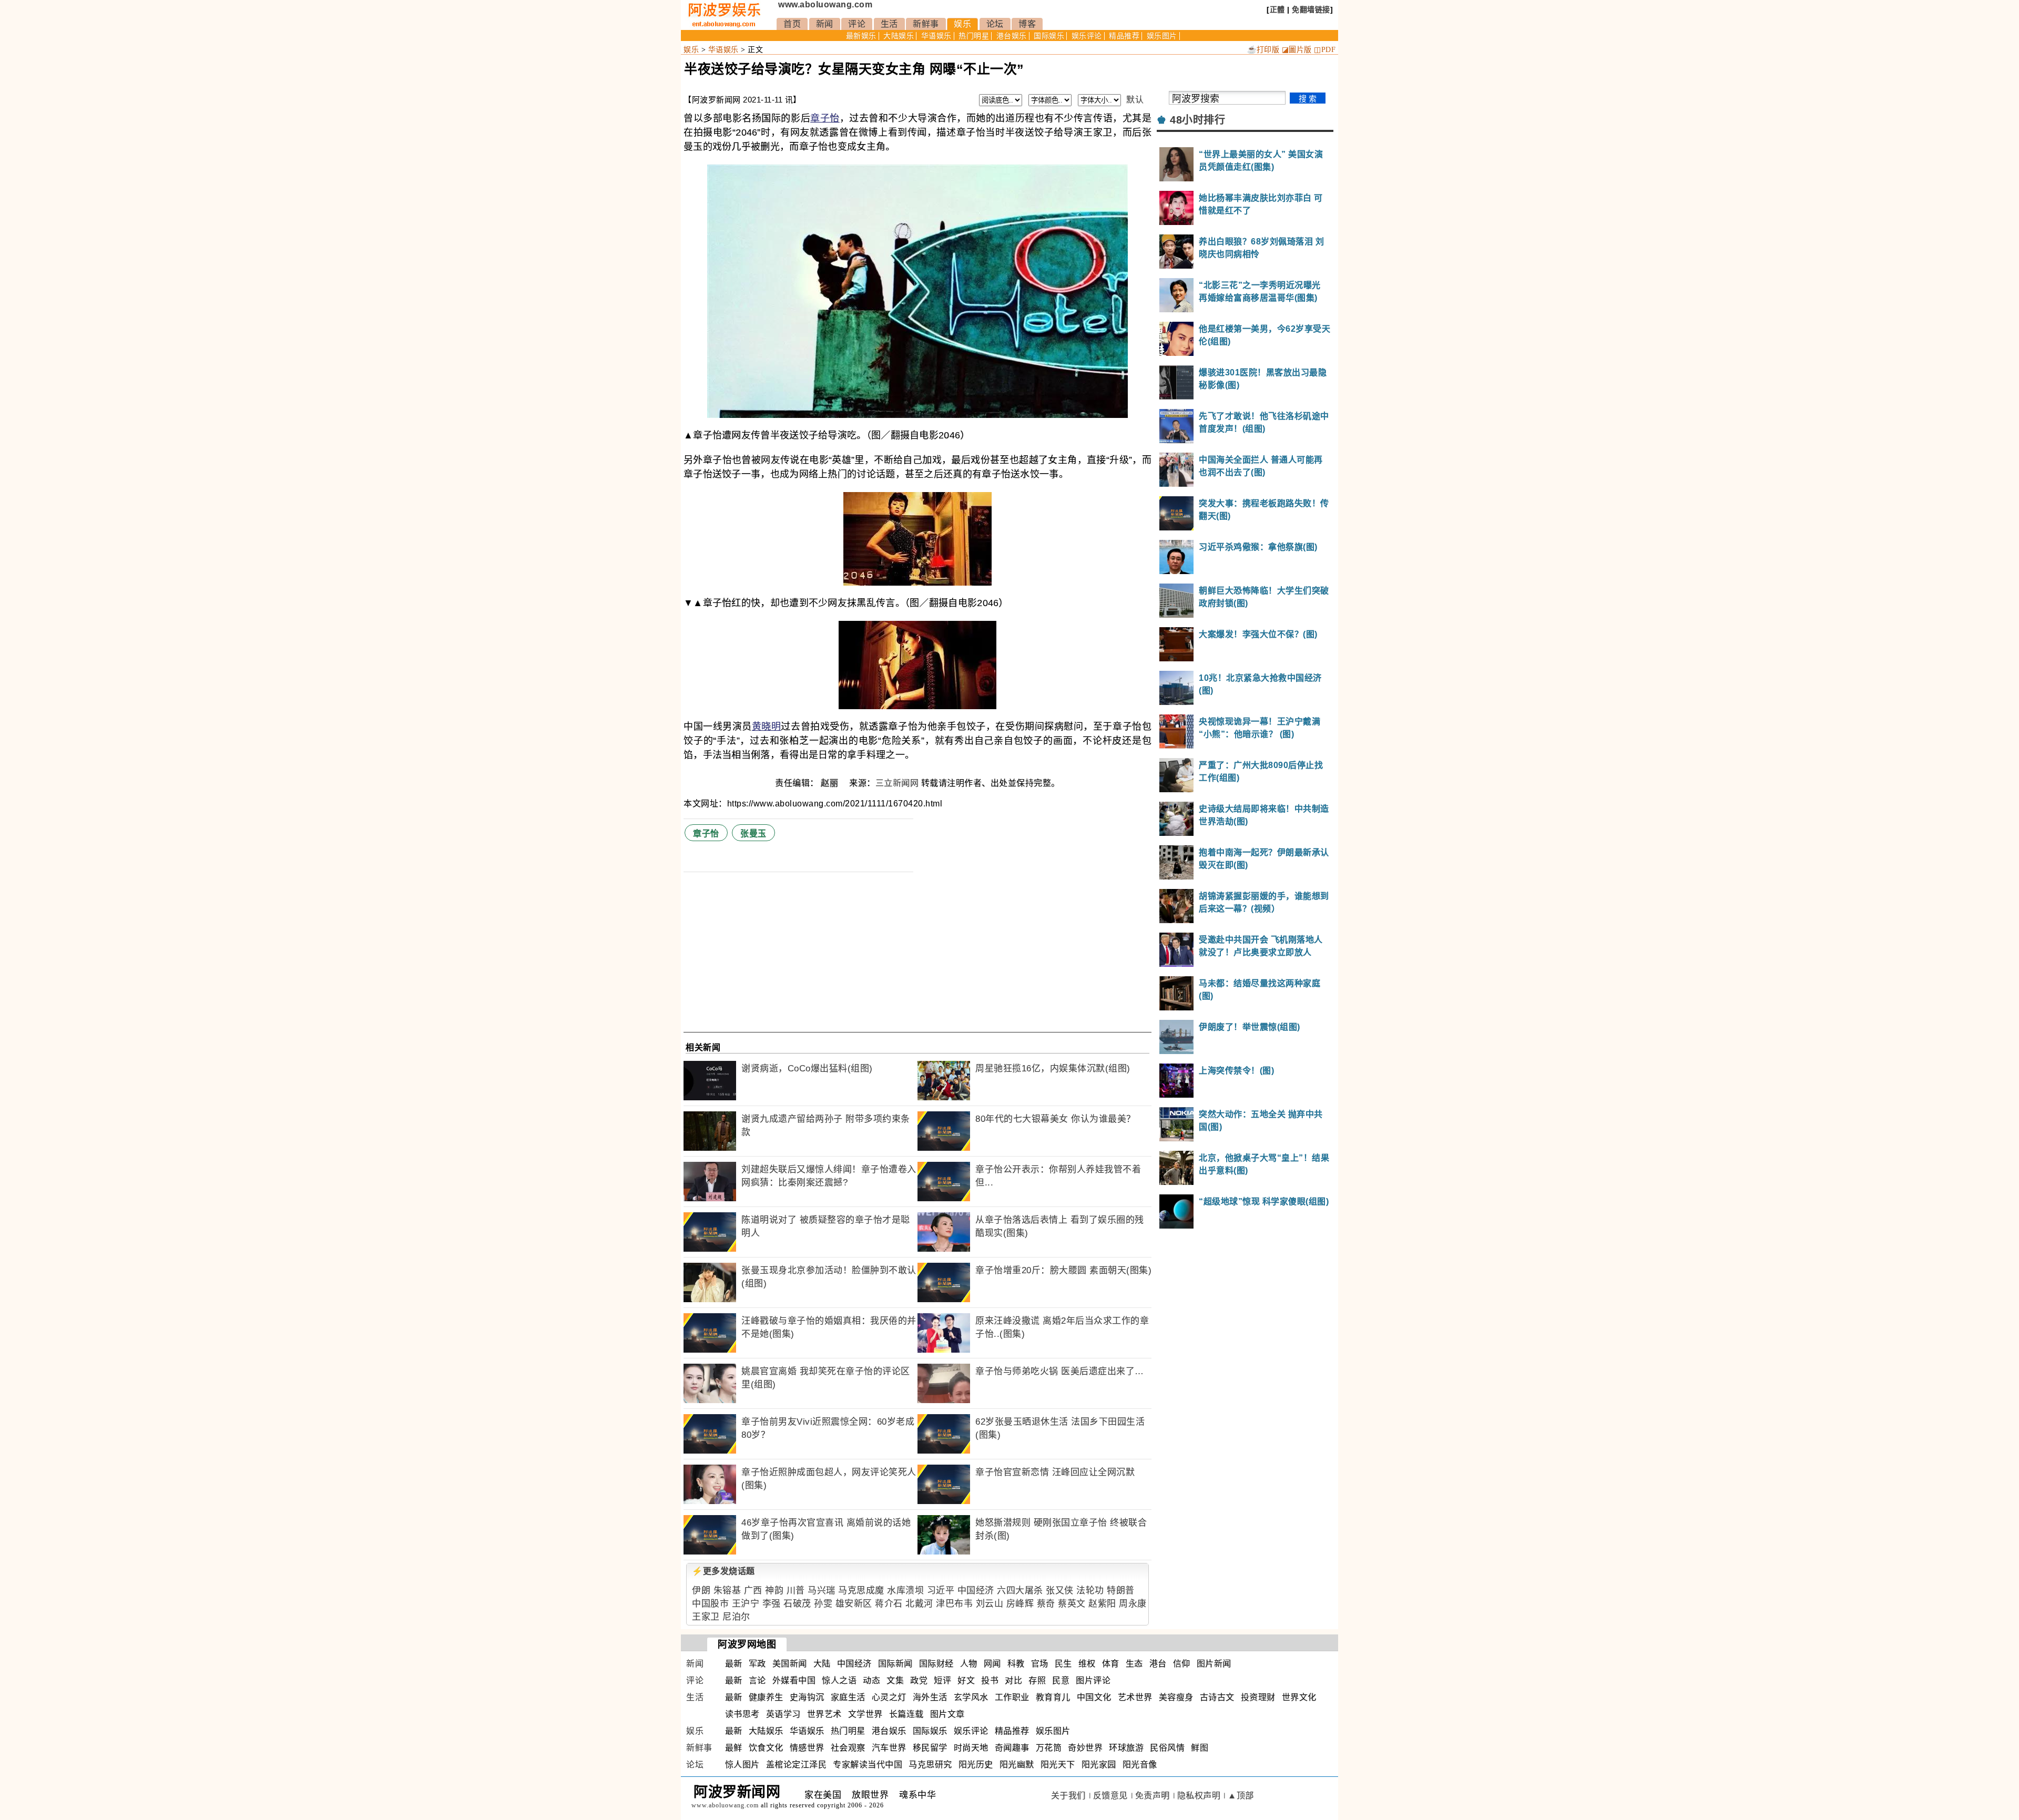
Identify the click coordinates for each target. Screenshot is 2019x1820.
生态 (1134, 1664)
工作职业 (1012, 1697)
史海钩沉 (807, 1697)
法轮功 (1090, 1591)
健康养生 (766, 1697)
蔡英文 (1072, 1604)
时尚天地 (971, 1748)
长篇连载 (906, 1714)
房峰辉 (1020, 1604)
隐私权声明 (1199, 1796)
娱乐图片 (1162, 36)
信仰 (1182, 1664)
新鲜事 (926, 24)
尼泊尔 (736, 1617)
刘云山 (990, 1604)
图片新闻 (1214, 1664)
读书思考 (742, 1714)
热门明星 (974, 36)
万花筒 (1049, 1748)
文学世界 (865, 1714)
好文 (966, 1680)
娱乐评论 (1087, 36)
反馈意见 (1110, 1796)
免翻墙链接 (1311, 9)
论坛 (995, 24)
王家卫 (706, 1617)
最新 (734, 1664)
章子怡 (825, 118)
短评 (942, 1680)
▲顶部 (1241, 1796)
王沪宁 (746, 1604)
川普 (796, 1591)
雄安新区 (854, 1604)
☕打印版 (1263, 50)
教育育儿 (1053, 1697)
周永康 (1133, 1604)
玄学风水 (971, 1697)
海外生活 (930, 1697)
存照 (1037, 1680)
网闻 (992, 1664)
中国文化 (1094, 1697)
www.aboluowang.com (825, 4)
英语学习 (783, 1714)
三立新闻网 (897, 783)
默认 (1135, 100)
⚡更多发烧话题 (723, 1571)
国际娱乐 (1049, 36)
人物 (969, 1664)
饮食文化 (766, 1748)
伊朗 (701, 1591)
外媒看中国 (794, 1680)
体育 (1111, 1664)
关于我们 (1068, 1796)
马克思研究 (930, 1765)
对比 (1013, 1680)
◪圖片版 (1297, 50)
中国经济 (976, 1591)
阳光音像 (1140, 1765)
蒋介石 (889, 1604)
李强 (772, 1604)
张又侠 (1060, 1591)
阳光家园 (1099, 1765)
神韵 (774, 1591)
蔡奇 (1046, 1604)
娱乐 (962, 24)
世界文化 (1299, 1697)
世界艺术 (824, 1714)
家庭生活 (848, 1697)
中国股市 (710, 1604)
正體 (1277, 9)
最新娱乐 (861, 36)
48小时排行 (1197, 120)
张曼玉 (753, 834)
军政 (757, 1664)
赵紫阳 (1102, 1604)
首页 (792, 24)
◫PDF (1325, 50)
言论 (757, 1680)
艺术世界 (1135, 1697)
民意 (1061, 1680)
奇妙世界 (1085, 1748)
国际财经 (936, 1664)
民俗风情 (1167, 1748)
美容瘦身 (1176, 1697)
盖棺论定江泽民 (797, 1765)
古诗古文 (1217, 1697)
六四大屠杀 (1020, 1591)
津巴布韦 (954, 1604)
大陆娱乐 (899, 36)
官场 (1040, 1664)
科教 (1016, 1664)
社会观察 (848, 1748)
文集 (895, 1680)
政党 (919, 1680)
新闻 (825, 24)
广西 (753, 1591)
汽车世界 (889, 1748)
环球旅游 (1126, 1748)
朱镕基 (727, 1591)
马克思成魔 (861, 1591)
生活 (889, 24)
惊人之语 (839, 1680)
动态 (871, 1680)
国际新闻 (895, 1664)
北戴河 (919, 1604)
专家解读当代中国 (868, 1765)
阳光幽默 (1017, 1765)
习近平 (941, 1591)
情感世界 (807, 1748)
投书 (990, 1680)
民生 (1063, 1664)
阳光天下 (1058, 1765)
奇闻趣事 (1012, 1748)
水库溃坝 (905, 1591)
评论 (857, 24)
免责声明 (1153, 1796)
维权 (1087, 1664)
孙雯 (823, 1604)
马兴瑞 (822, 1591)
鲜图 (1200, 1748)
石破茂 (797, 1604)
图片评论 (1093, 1680)
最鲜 (734, 1748)
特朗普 (1121, 1591)
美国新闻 (790, 1664)
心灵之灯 (889, 1697)
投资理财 (1258, 1697)
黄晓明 (767, 727)
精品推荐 (1124, 36)
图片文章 (947, 1714)
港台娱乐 (1012, 36)
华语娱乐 (936, 36)
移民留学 (930, 1748)
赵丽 (831, 783)
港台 (1158, 1664)
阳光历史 (976, 1765)
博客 (1027, 24)
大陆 (822, 1664)
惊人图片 (742, 1765)
